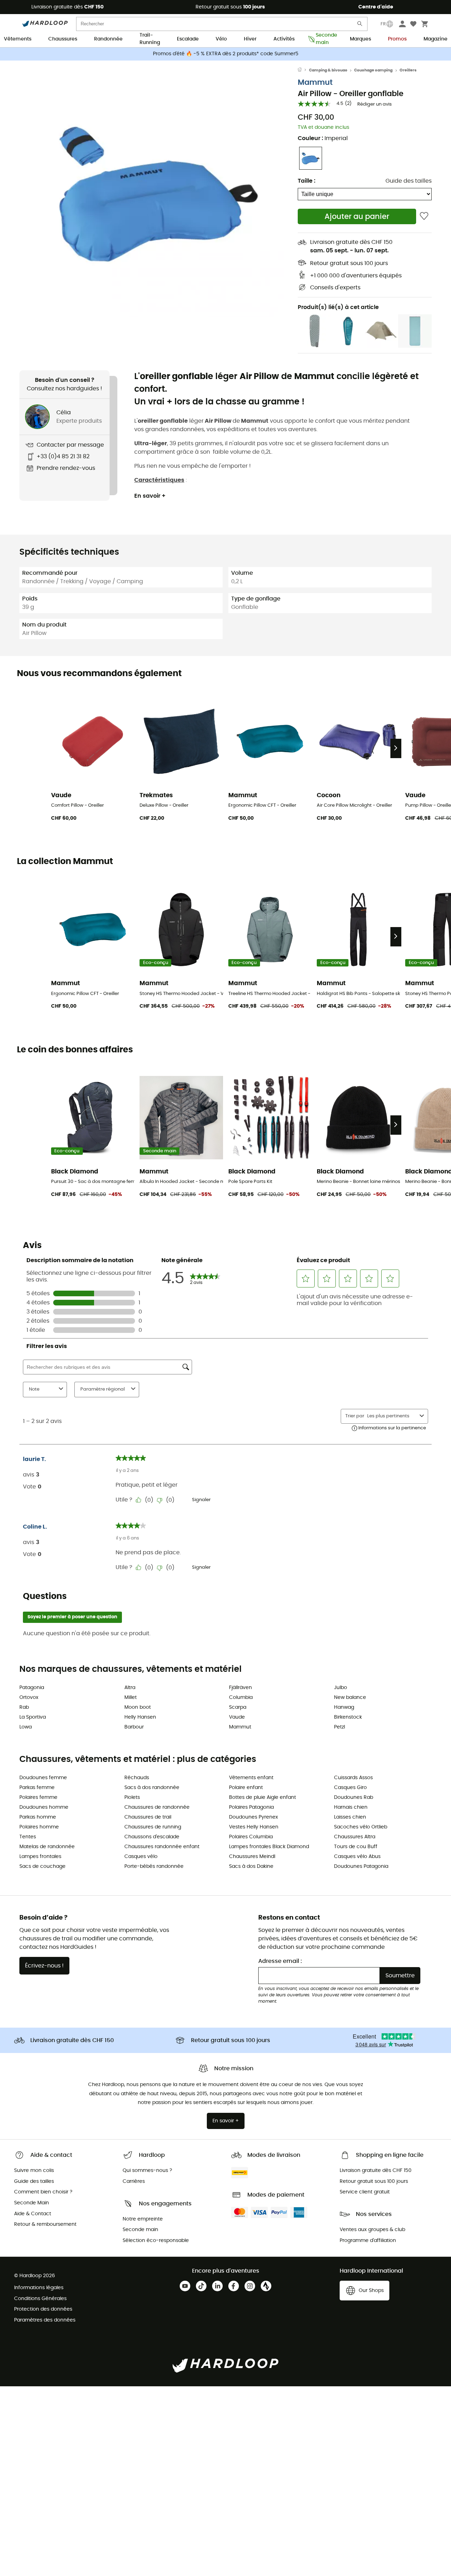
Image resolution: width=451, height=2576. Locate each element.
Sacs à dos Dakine (251, 1866)
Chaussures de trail (148, 1817)
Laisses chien (350, 1817)
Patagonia (32, 1688)
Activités (284, 39)
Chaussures (63, 39)
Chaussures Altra (355, 1837)
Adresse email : (280, 1961)
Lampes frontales (40, 1857)
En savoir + (150, 496)
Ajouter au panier (357, 217)
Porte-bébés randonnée (154, 1866)
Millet (131, 1698)
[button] (159, 193)
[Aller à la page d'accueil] (303, 70)
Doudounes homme (44, 1807)
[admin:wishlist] (424, 216)
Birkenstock (348, 1717)
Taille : (307, 181)
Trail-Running (150, 39)
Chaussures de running (153, 1827)
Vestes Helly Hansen (254, 1827)
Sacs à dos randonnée (152, 1788)
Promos (397, 39)
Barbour (134, 1727)
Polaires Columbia (251, 1837)
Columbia (241, 1698)
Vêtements (18, 39)
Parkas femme (37, 1788)
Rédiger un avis (375, 104)
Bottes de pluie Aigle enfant (262, 1797)
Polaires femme (38, 1797)
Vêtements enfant (251, 1778)
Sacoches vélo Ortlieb (361, 1827)
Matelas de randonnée (47, 1847)
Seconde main (324, 39)
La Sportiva (33, 1717)
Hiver (250, 39)
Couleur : (323, 138)
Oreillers (408, 70)
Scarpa (238, 1707)
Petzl (339, 1727)
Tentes (28, 1837)
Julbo (341, 1688)
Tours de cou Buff (356, 1847)
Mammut (315, 83)
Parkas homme (38, 1817)
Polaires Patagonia (251, 1807)
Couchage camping (373, 70)
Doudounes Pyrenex (254, 1817)
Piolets (132, 1797)
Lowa (26, 1727)
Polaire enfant (246, 1788)
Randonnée (108, 39)
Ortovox (29, 1698)
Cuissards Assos (353, 1778)
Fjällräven (240, 1688)
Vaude (237, 1717)
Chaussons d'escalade (152, 1837)
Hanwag (344, 1707)
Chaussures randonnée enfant (162, 1847)
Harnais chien (351, 1807)
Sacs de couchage (42, 1866)
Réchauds (137, 1778)
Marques (360, 39)
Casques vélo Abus (357, 1857)
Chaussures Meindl (252, 1857)
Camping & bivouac (328, 70)
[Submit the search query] (360, 25)
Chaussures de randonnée (157, 1807)
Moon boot (138, 1707)
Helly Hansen (140, 1717)
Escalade (188, 39)
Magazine (435, 39)
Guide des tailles (409, 181)
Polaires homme (39, 1827)
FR (383, 24)
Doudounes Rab (354, 1797)
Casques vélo (141, 1857)
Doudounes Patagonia (361, 1866)
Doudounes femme (43, 1778)
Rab (24, 1707)
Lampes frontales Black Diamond (269, 1847)
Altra (130, 1688)
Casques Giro (350, 1788)
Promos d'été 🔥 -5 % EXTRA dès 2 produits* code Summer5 (226, 54)
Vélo (221, 39)
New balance (350, 1698)
